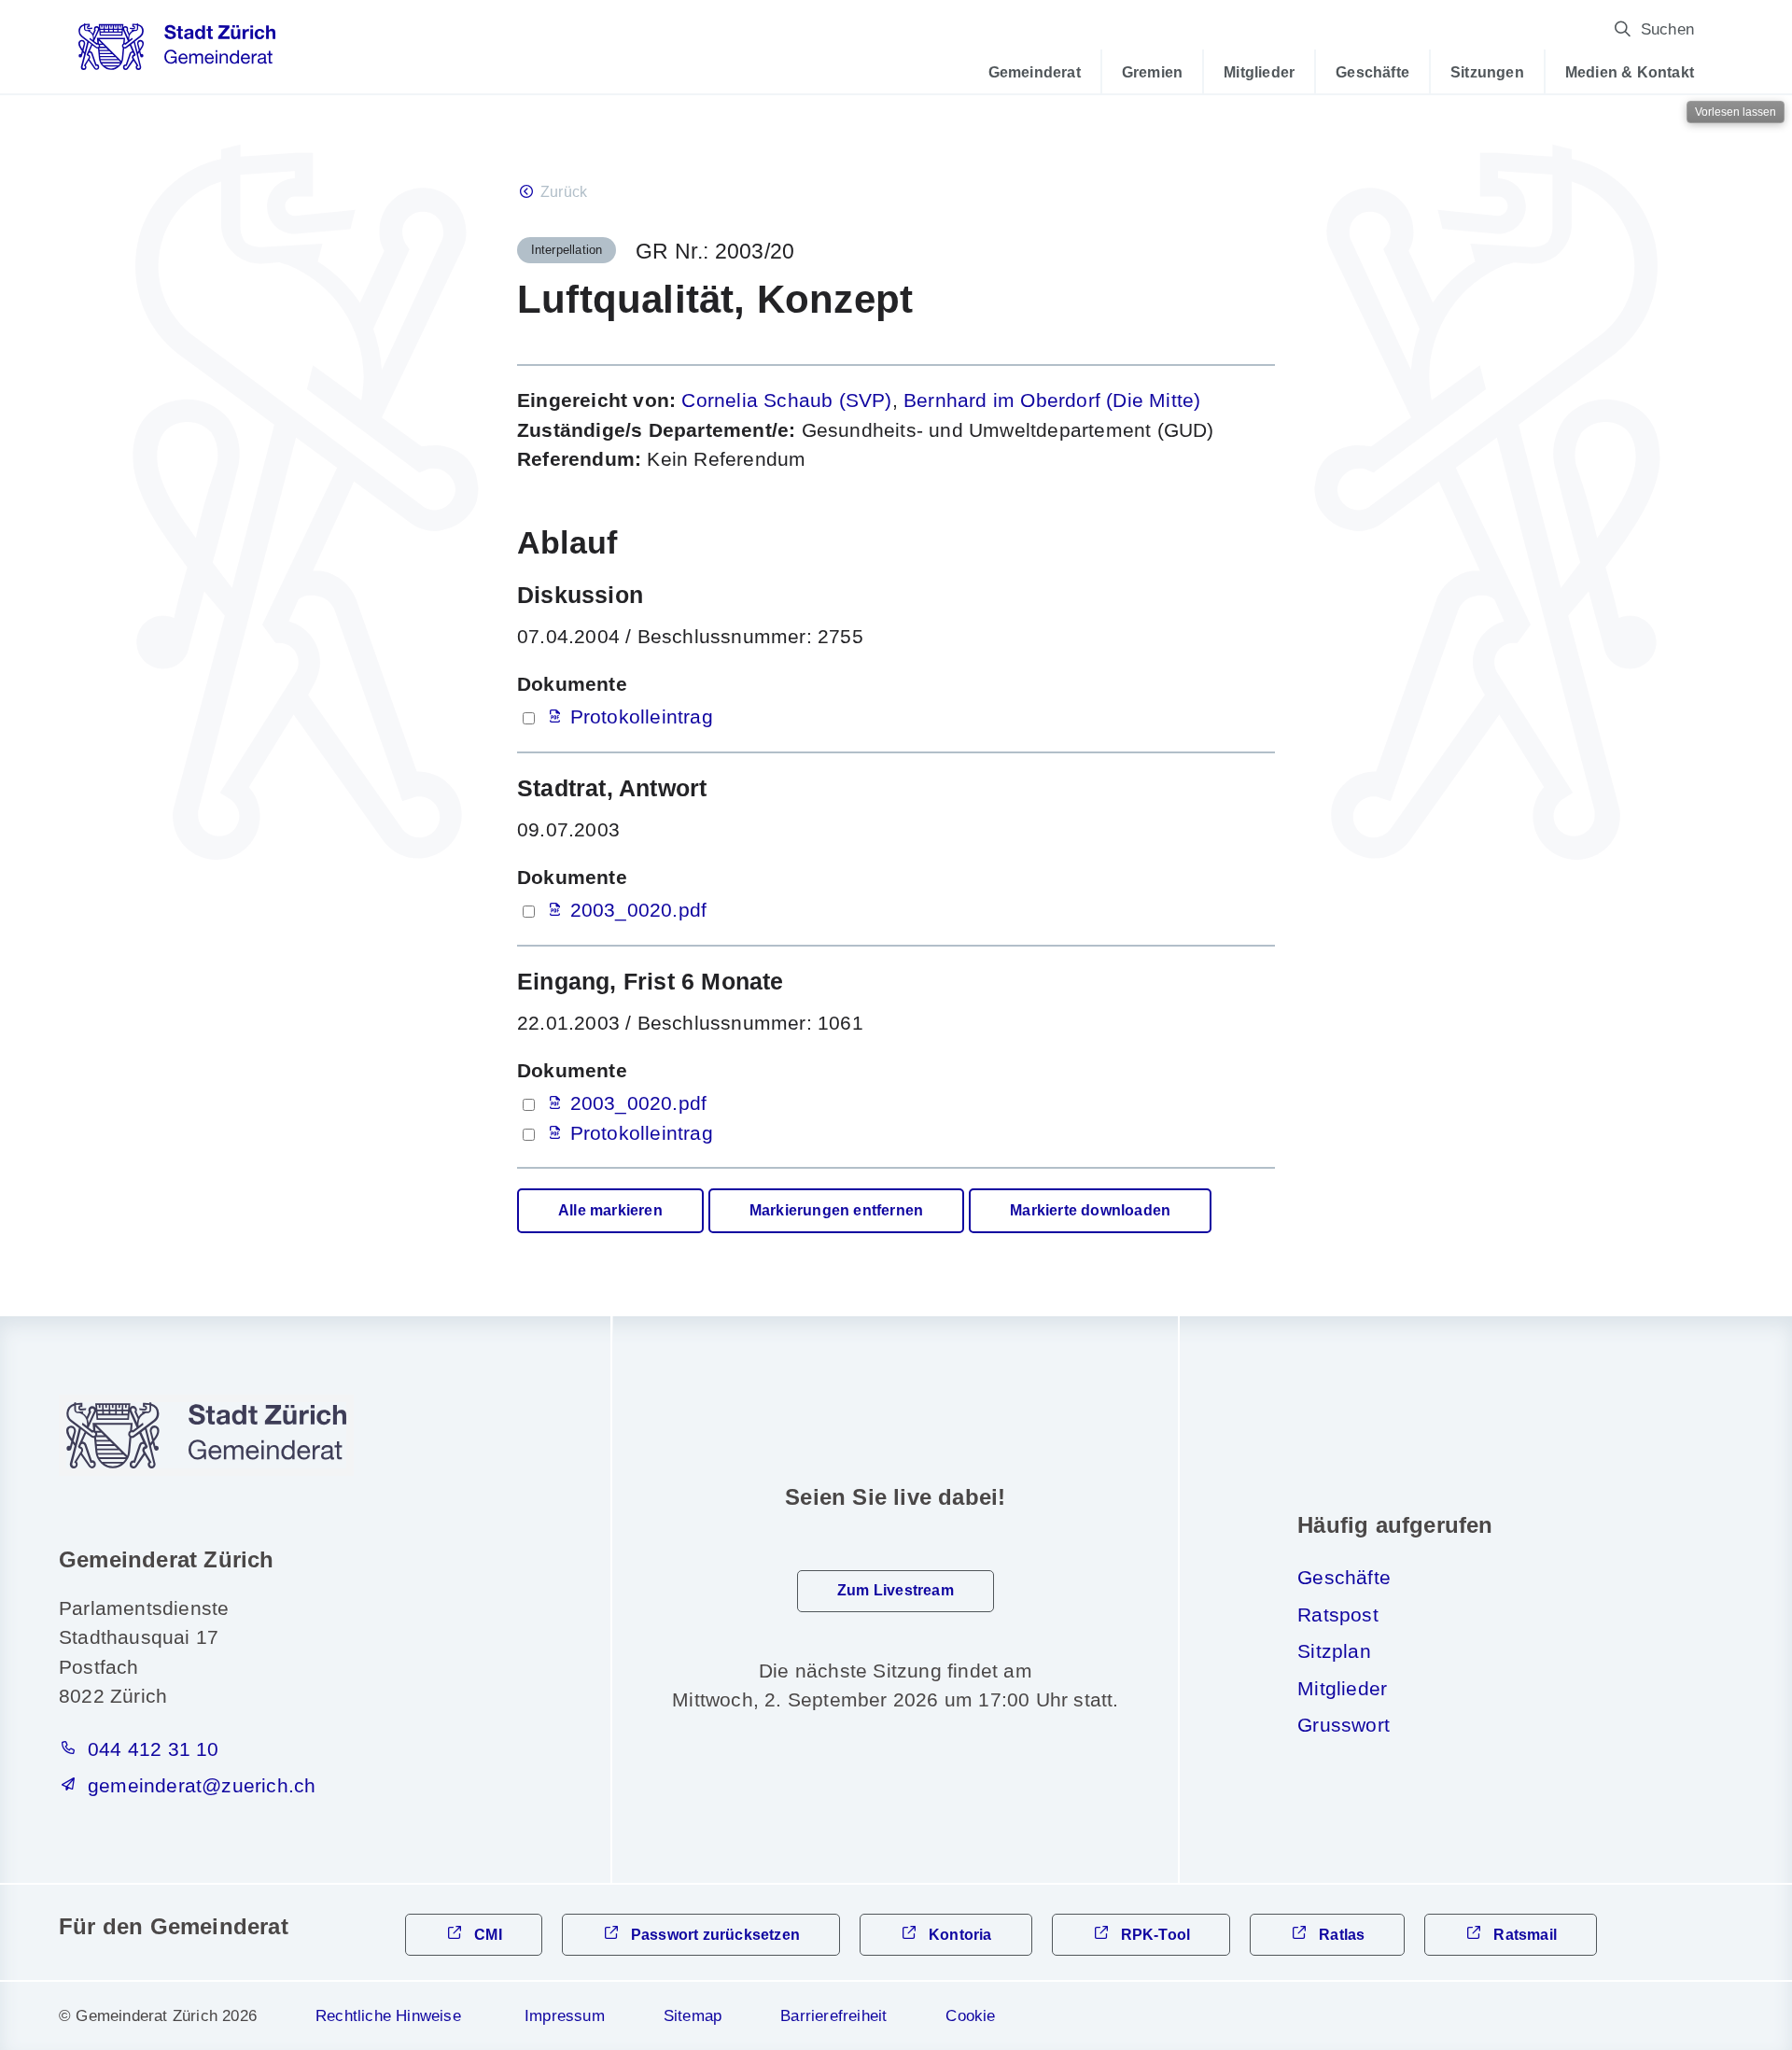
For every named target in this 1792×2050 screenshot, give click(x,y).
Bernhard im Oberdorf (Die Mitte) (1052, 400)
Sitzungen (1487, 72)
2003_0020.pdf (639, 910)
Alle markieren (610, 1210)
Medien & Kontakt (1630, 72)
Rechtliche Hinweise (388, 2016)
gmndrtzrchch (202, 1785)
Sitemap (693, 2016)
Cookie (970, 2016)
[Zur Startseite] (177, 53)
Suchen (1667, 29)
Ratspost (1338, 1615)
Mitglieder (1259, 72)
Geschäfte (1372, 72)
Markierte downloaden (1090, 1210)
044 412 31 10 (154, 1749)
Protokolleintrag (642, 716)
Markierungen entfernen (836, 1210)
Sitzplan (1334, 1651)
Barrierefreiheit (833, 2016)
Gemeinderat (1035, 72)
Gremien (1152, 72)
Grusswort (1344, 1725)
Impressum (565, 2016)
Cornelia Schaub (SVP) (786, 400)
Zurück (564, 192)
